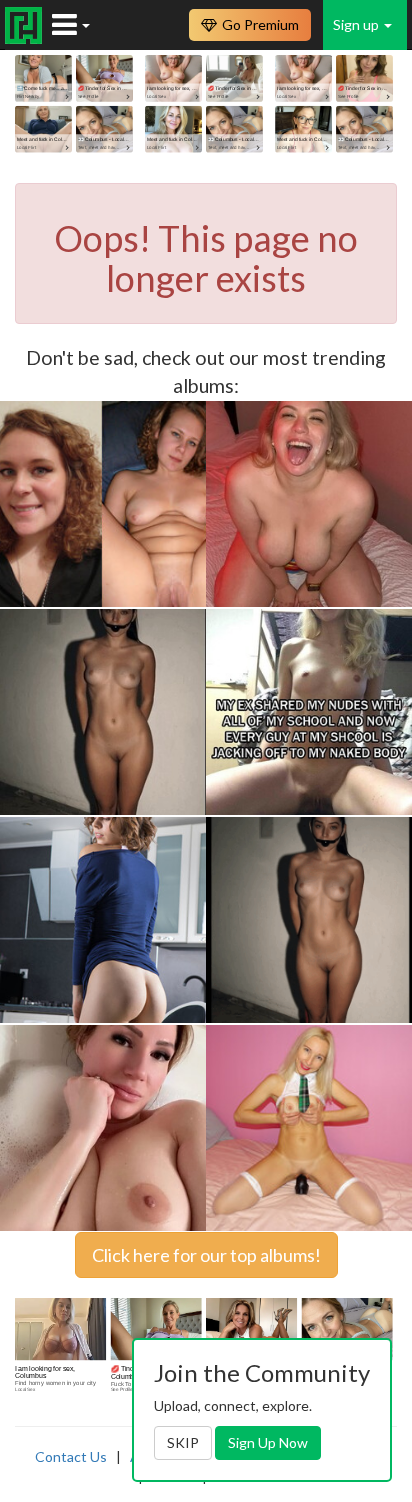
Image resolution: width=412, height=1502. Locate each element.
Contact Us (71, 1456)
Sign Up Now (268, 1442)
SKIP (183, 1442)
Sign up (357, 24)
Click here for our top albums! (206, 1255)
